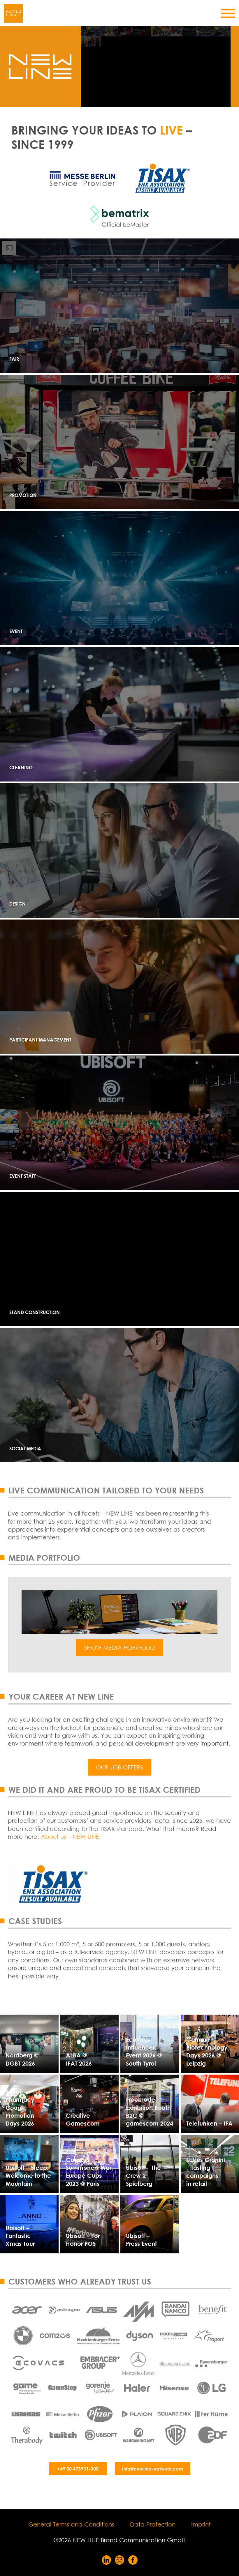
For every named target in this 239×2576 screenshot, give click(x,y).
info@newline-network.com (153, 2469)
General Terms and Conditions (71, 2524)
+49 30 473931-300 (78, 2469)
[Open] (228, 13)
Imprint (201, 2524)
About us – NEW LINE (70, 1837)
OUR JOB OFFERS (119, 1767)
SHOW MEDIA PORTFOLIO (119, 1648)
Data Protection (153, 2524)
